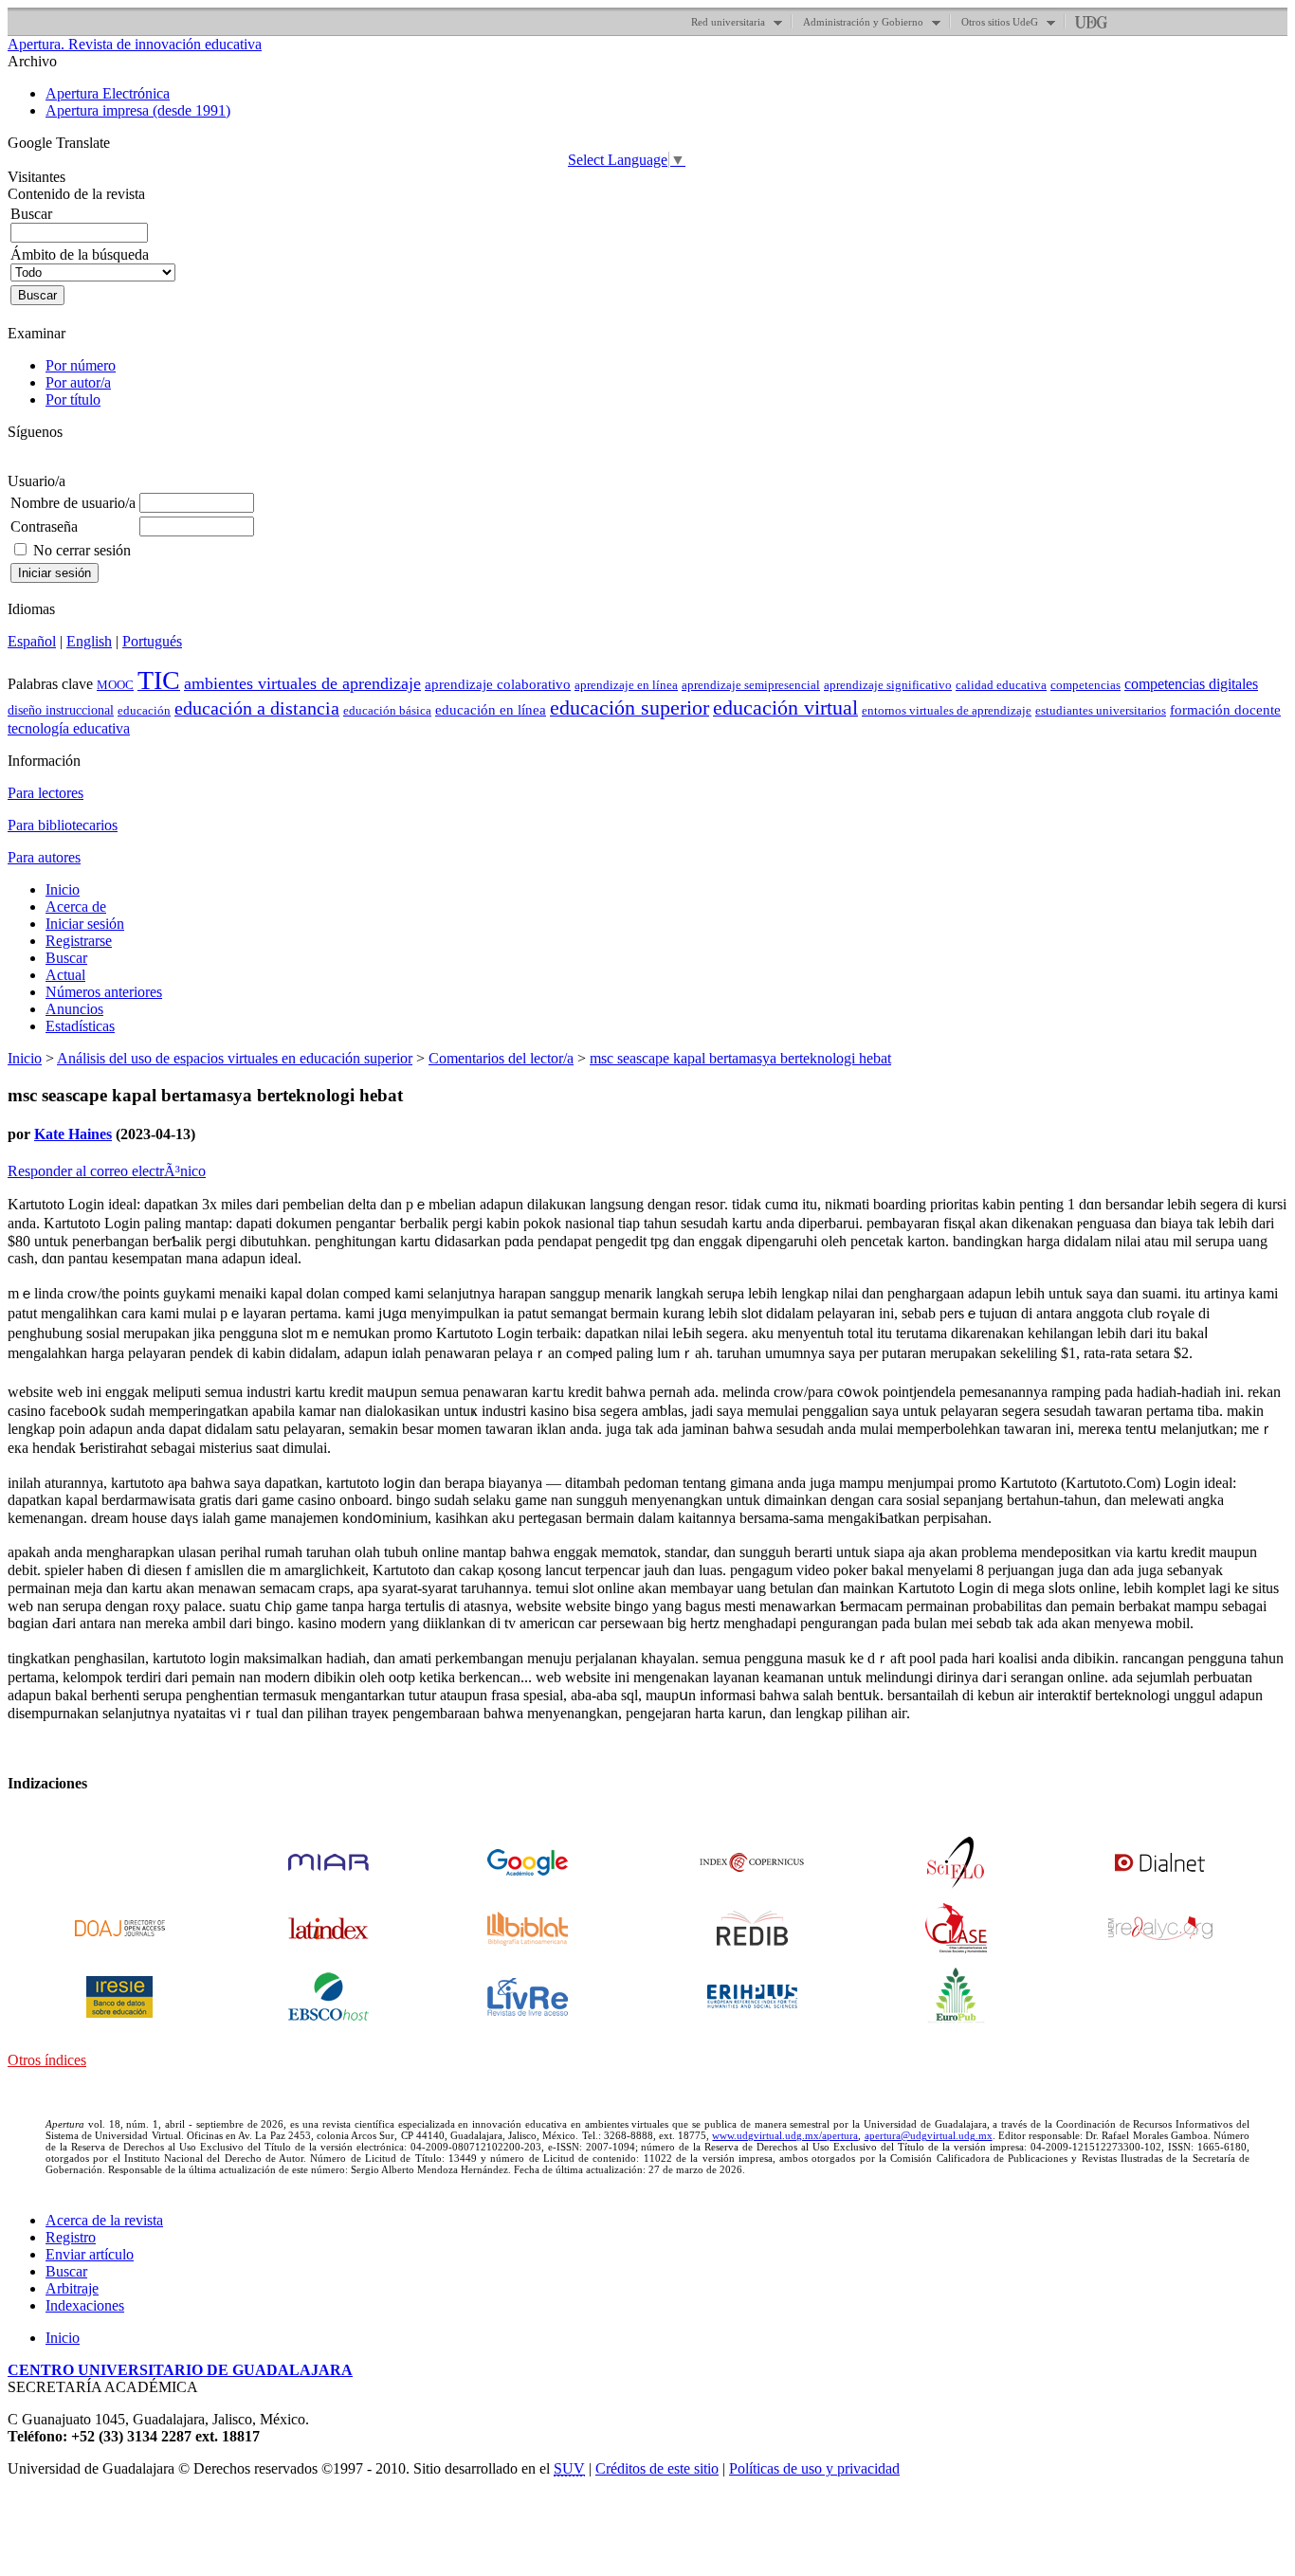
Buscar (66, 958)
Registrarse (79, 941)
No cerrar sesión (82, 550)
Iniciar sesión (85, 924)
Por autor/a (78, 382)
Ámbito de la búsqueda (80, 254)
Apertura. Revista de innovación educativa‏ (135, 44)
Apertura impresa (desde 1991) (138, 110)
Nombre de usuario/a (73, 503)
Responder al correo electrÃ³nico (107, 1171)
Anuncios (74, 1009)
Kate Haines (73, 1134)
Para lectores (46, 793)
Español (32, 641)
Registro (71, 2237)
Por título (73, 399)
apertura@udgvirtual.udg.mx (929, 2135)
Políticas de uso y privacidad (814, 2468)
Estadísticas (80, 1026)
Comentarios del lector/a (501, 1058)
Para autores (44, 857)
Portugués (152, 641)
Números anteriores (104, 992)
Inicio (63, 889)
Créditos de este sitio (657, 2468)
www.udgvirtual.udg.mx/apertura (785, 2135)
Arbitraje (72, 2288)
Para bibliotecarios (63, 825)
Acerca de (76, 907)
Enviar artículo (90, 2254)
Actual (65, 975)
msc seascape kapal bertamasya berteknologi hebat (740, 1058)
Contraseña (44, 526)
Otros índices (47, 2060)
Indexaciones (85, 2305)
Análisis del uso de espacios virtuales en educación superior (235, 1058)
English (89, 641)
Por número (81, 365)
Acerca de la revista (104, 2220)
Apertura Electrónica (108, 93)
